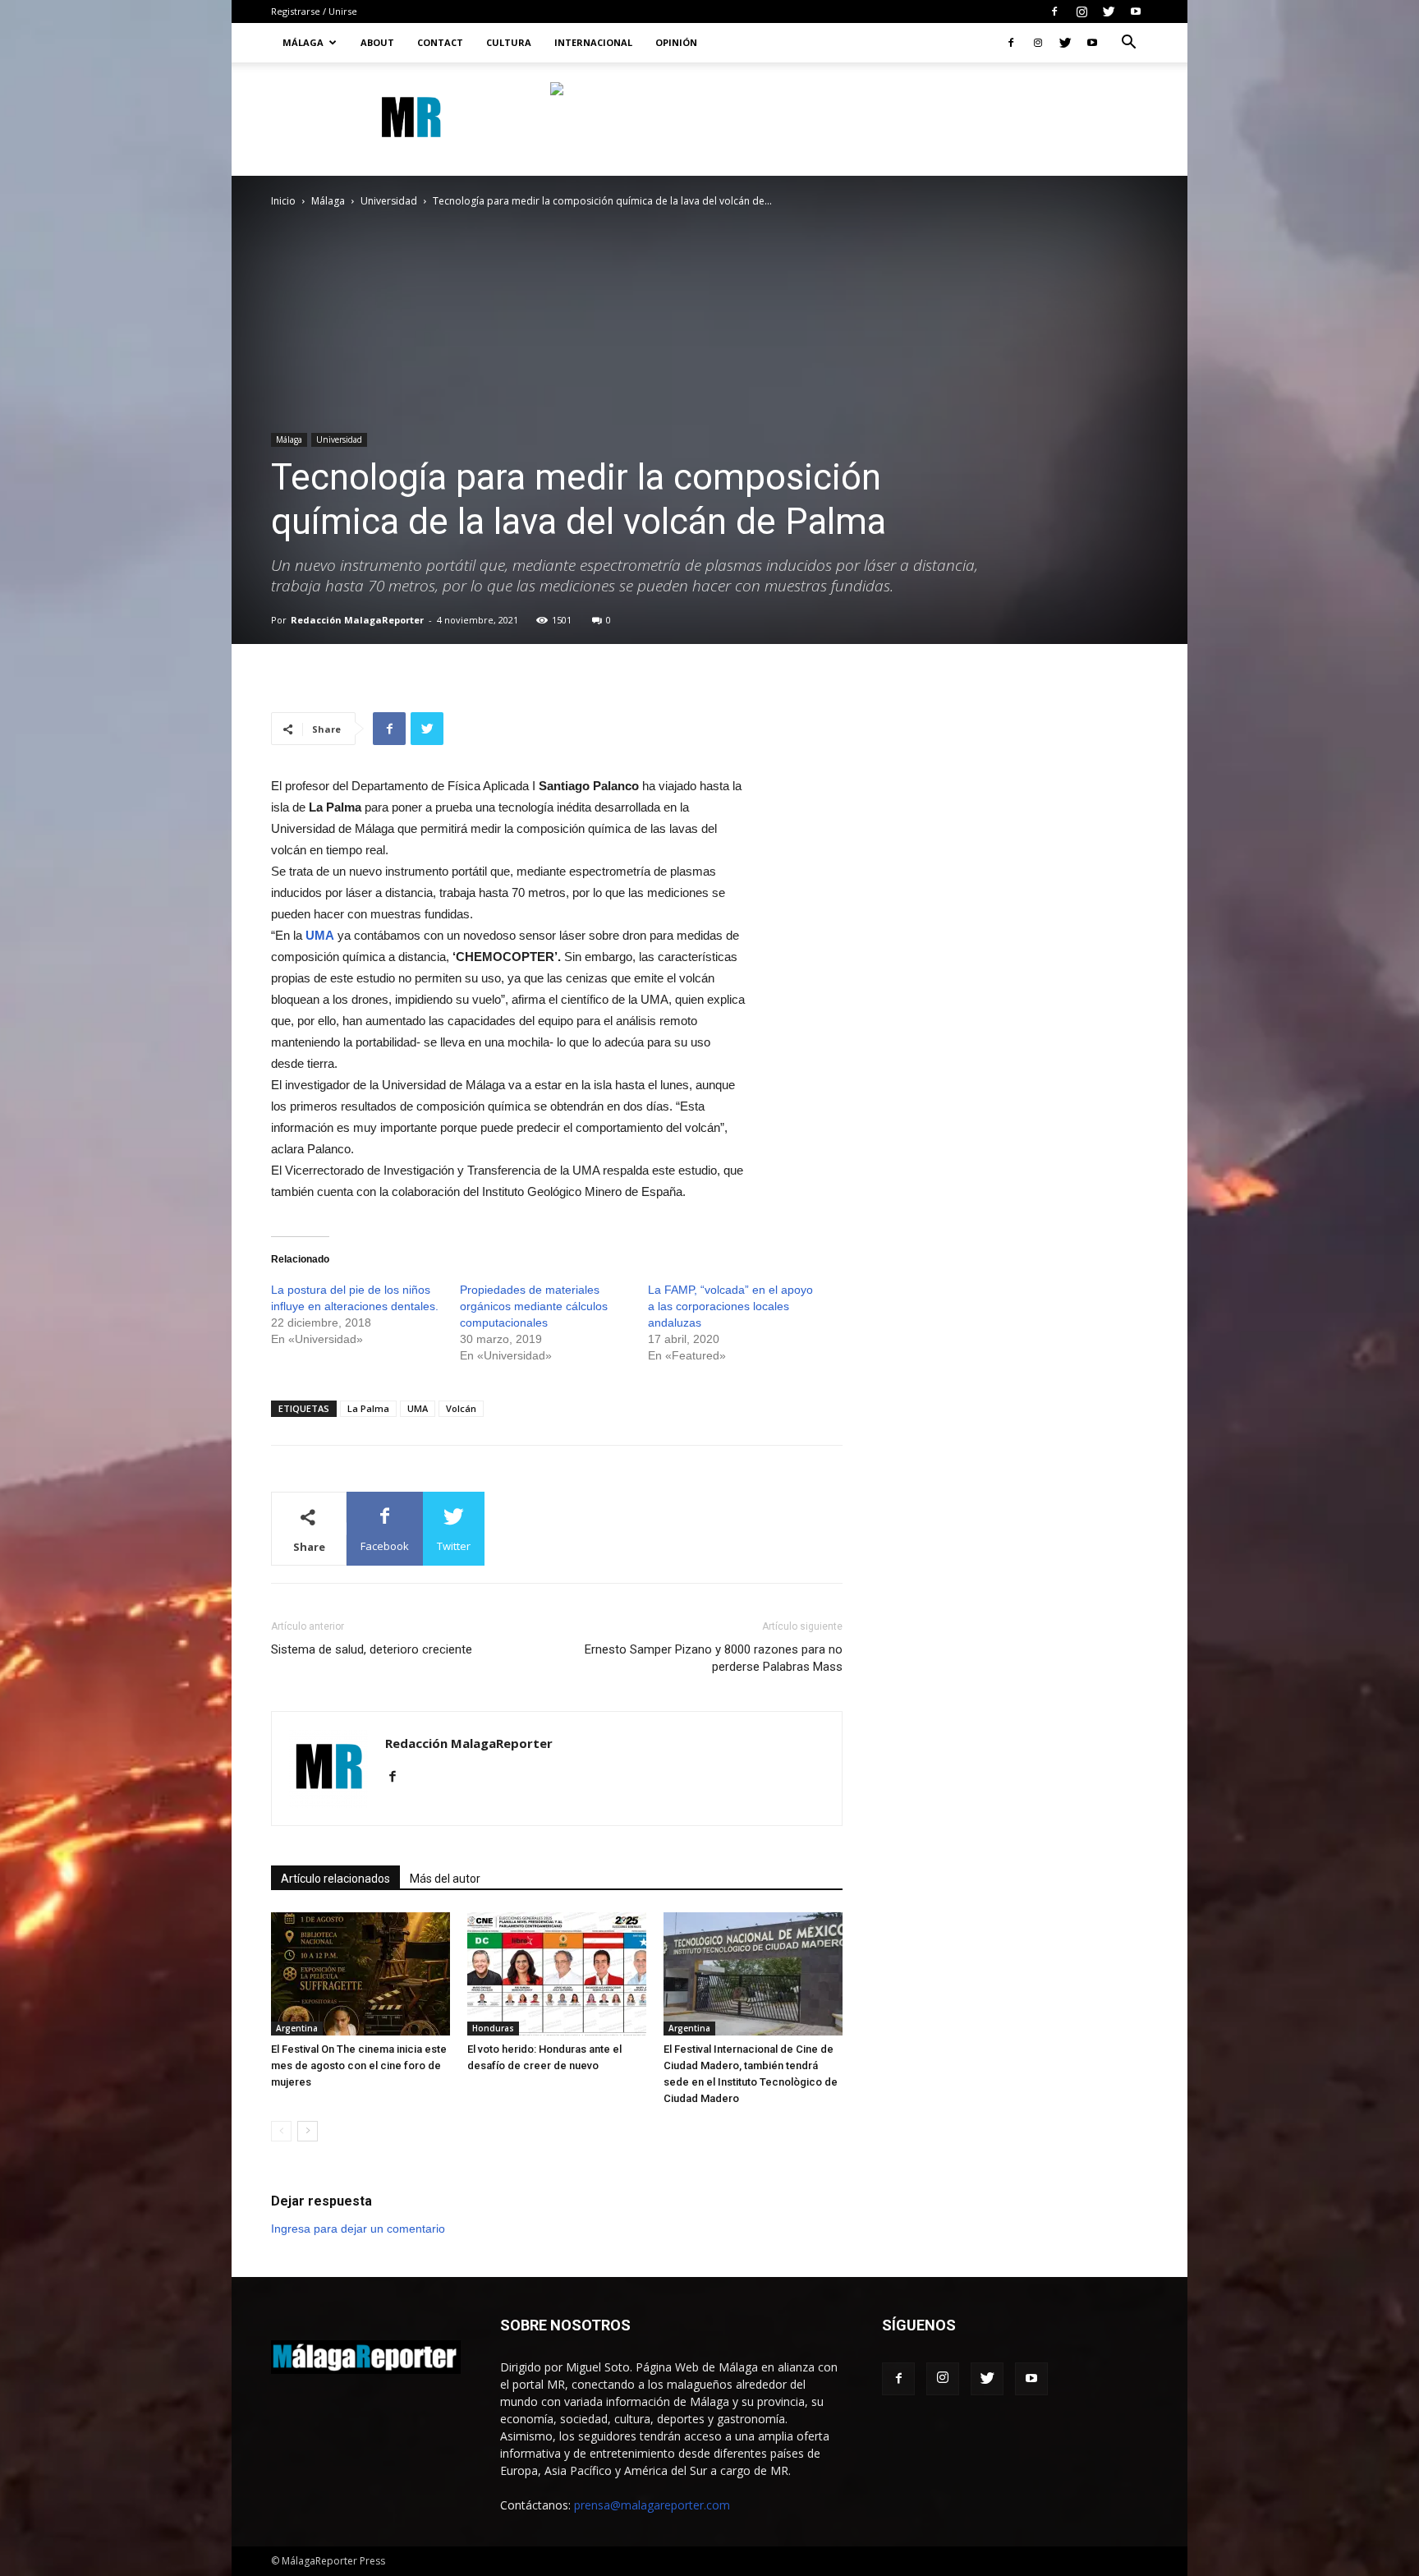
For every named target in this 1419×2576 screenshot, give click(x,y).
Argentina (297, 2028)
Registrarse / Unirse (314, 11)
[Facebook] (1054, 11)
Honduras (493, 2028)
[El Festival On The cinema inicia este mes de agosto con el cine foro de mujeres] (360, 1974)
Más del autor (445, 1879)
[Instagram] (1081, 11)
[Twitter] (1109, 11)
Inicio (283, 201)
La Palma (368, 1408)
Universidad (389, 201)
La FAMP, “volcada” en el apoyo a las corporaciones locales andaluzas (730, 1306)
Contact (440, 42)
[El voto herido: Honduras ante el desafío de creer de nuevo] (557, 1974)
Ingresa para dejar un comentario (358, 2229)
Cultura (509, 42)
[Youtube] (1136, 11)
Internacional (593, 42)
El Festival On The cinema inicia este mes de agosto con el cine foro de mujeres (359, 2065)
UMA (418, 1408)
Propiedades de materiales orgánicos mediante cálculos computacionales (534, 1306)
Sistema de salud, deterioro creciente (372, 1649)
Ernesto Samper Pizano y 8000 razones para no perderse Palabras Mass (714, 1658)
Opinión (676, 42)
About (377, 42)
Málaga (303, 42)
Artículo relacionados (335, 1879)
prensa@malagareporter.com (652, 2505)
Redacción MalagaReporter (357, 620)
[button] (1128, 44)
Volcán (461, 1408)
